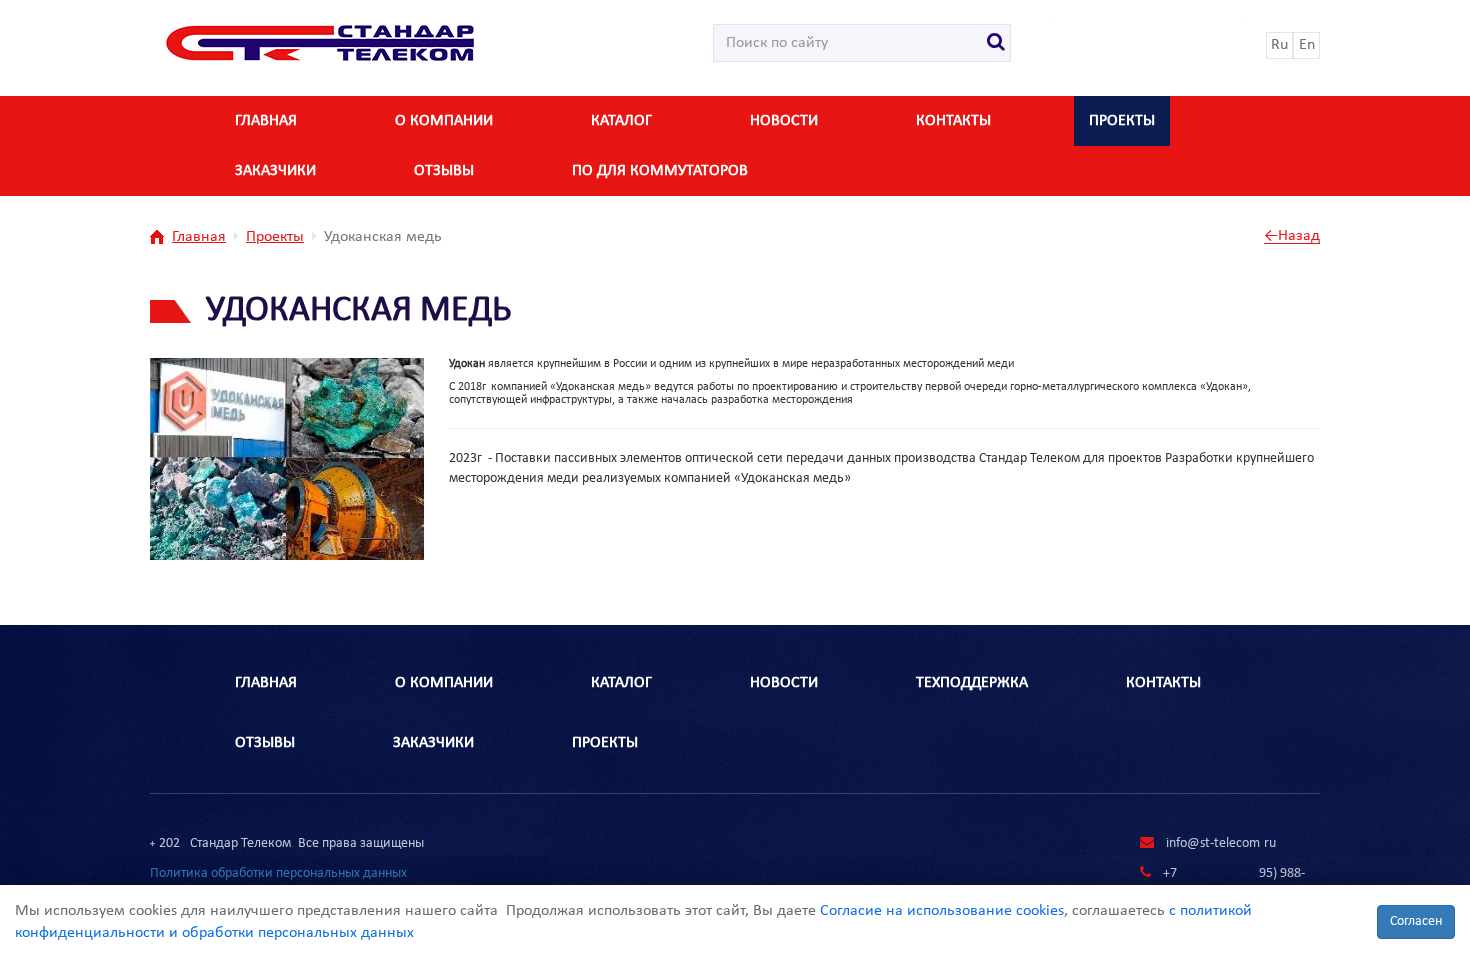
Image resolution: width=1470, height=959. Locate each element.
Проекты (1122, 121)
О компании (444, 121)
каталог (621, 121)
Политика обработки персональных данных (278, 873)
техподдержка (972, 683)
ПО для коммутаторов (660, 171)
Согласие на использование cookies (942, 911)
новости (784, 121)
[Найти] (996, 43)
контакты (953, 121)
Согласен (1416, 921)
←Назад (1292, 236)
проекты (605, 743)
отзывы (444, 171)
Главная (266, 121)
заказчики (275, 171)
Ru (1279, 45)
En (1307, 45)
